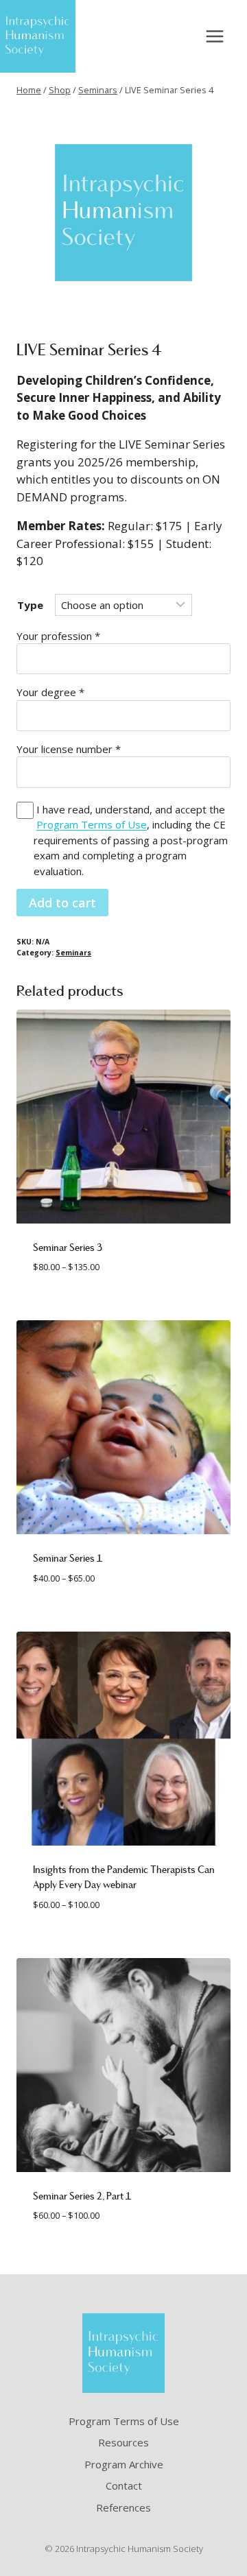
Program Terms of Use (92, 824)
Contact (124, 2485)
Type (30, 605)
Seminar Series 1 (68, 1558)
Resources (123, 2442)
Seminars (73, 953)
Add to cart (62, 903)
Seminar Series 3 (68, 1248)
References (123, 2507)
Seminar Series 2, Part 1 (82, 2196)
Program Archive (124, 2464)
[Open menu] (214, 36)
